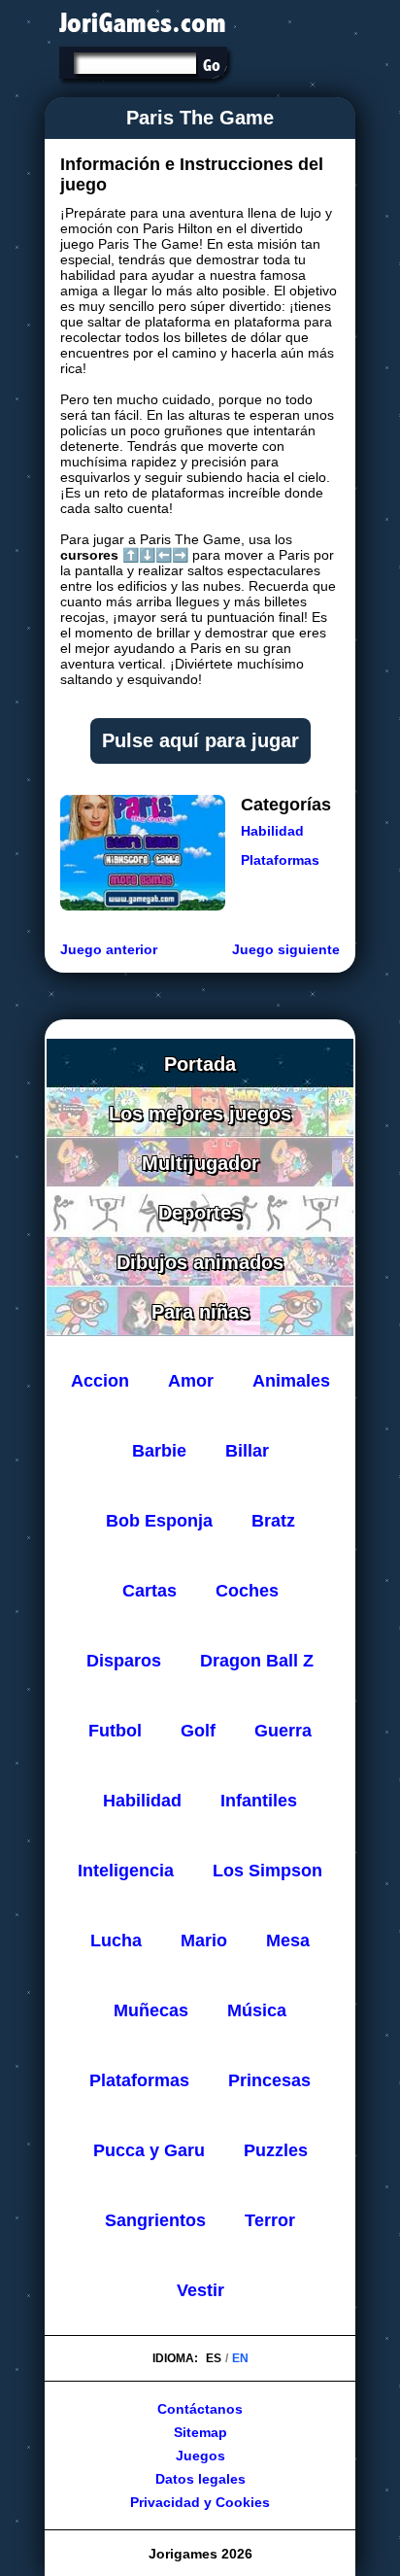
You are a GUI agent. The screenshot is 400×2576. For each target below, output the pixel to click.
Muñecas (151, 2010)
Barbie (159, 1451)
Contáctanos (200, 2409)
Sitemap (200, 2432)
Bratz (273, 1521)
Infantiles (259, 1801)
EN (240, 2358)
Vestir (200, 2290)
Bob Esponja (159, 1521)
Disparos (124, 1661)
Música (257, 2010)
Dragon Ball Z (257, 1661)
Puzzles (276, 2150)
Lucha (116, 1941)
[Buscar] (211, 65)
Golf (198, 1731)
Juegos (200, 2456)
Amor (191, 1381)
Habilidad (272, 831)
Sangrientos (155, 2220)
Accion (100, 1381)
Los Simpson (267, 1871)
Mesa (288, 1941)
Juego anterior (109, 949)
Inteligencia (126, 1871)
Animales (291, 1381)
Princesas (269, 2080)
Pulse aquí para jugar (200, 740)
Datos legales (200, 2479)
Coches (247, 1591)
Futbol (115, 1731)
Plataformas (280, 860)
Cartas (150, 1591)
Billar (247, 1451)
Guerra (283, 1731)
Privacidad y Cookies (200, 2502)
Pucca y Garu (149, 2150)
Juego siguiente (286, 949)
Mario (204, 1941)
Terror (270, 2220)
